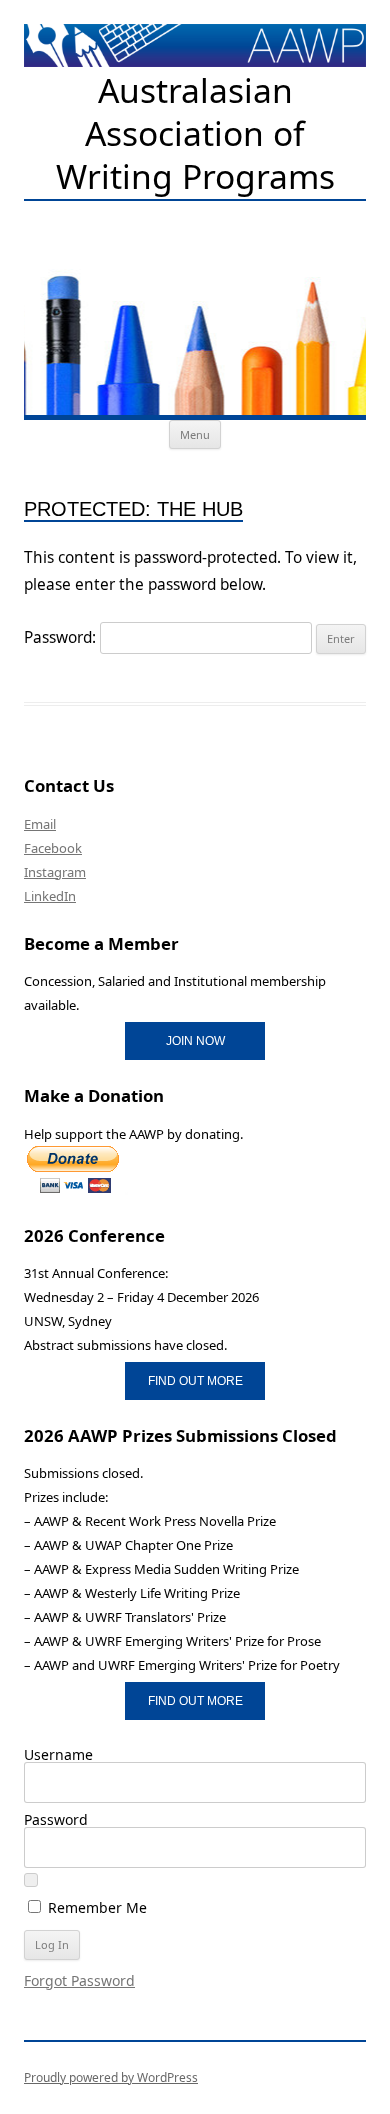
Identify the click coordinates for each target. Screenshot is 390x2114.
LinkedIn (50, 896)
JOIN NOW (195, 1040)
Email (40, 824)
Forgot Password (79, 1980)
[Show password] (31, 1880)
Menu (195, 434)
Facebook (53, 848)
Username (58, 1754)
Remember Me (95, 1907)
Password (56, 1819)
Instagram (55, 872)
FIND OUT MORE (195, 1380)
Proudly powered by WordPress (111, 2077)
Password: (62, 637)
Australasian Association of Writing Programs (195, 134)
